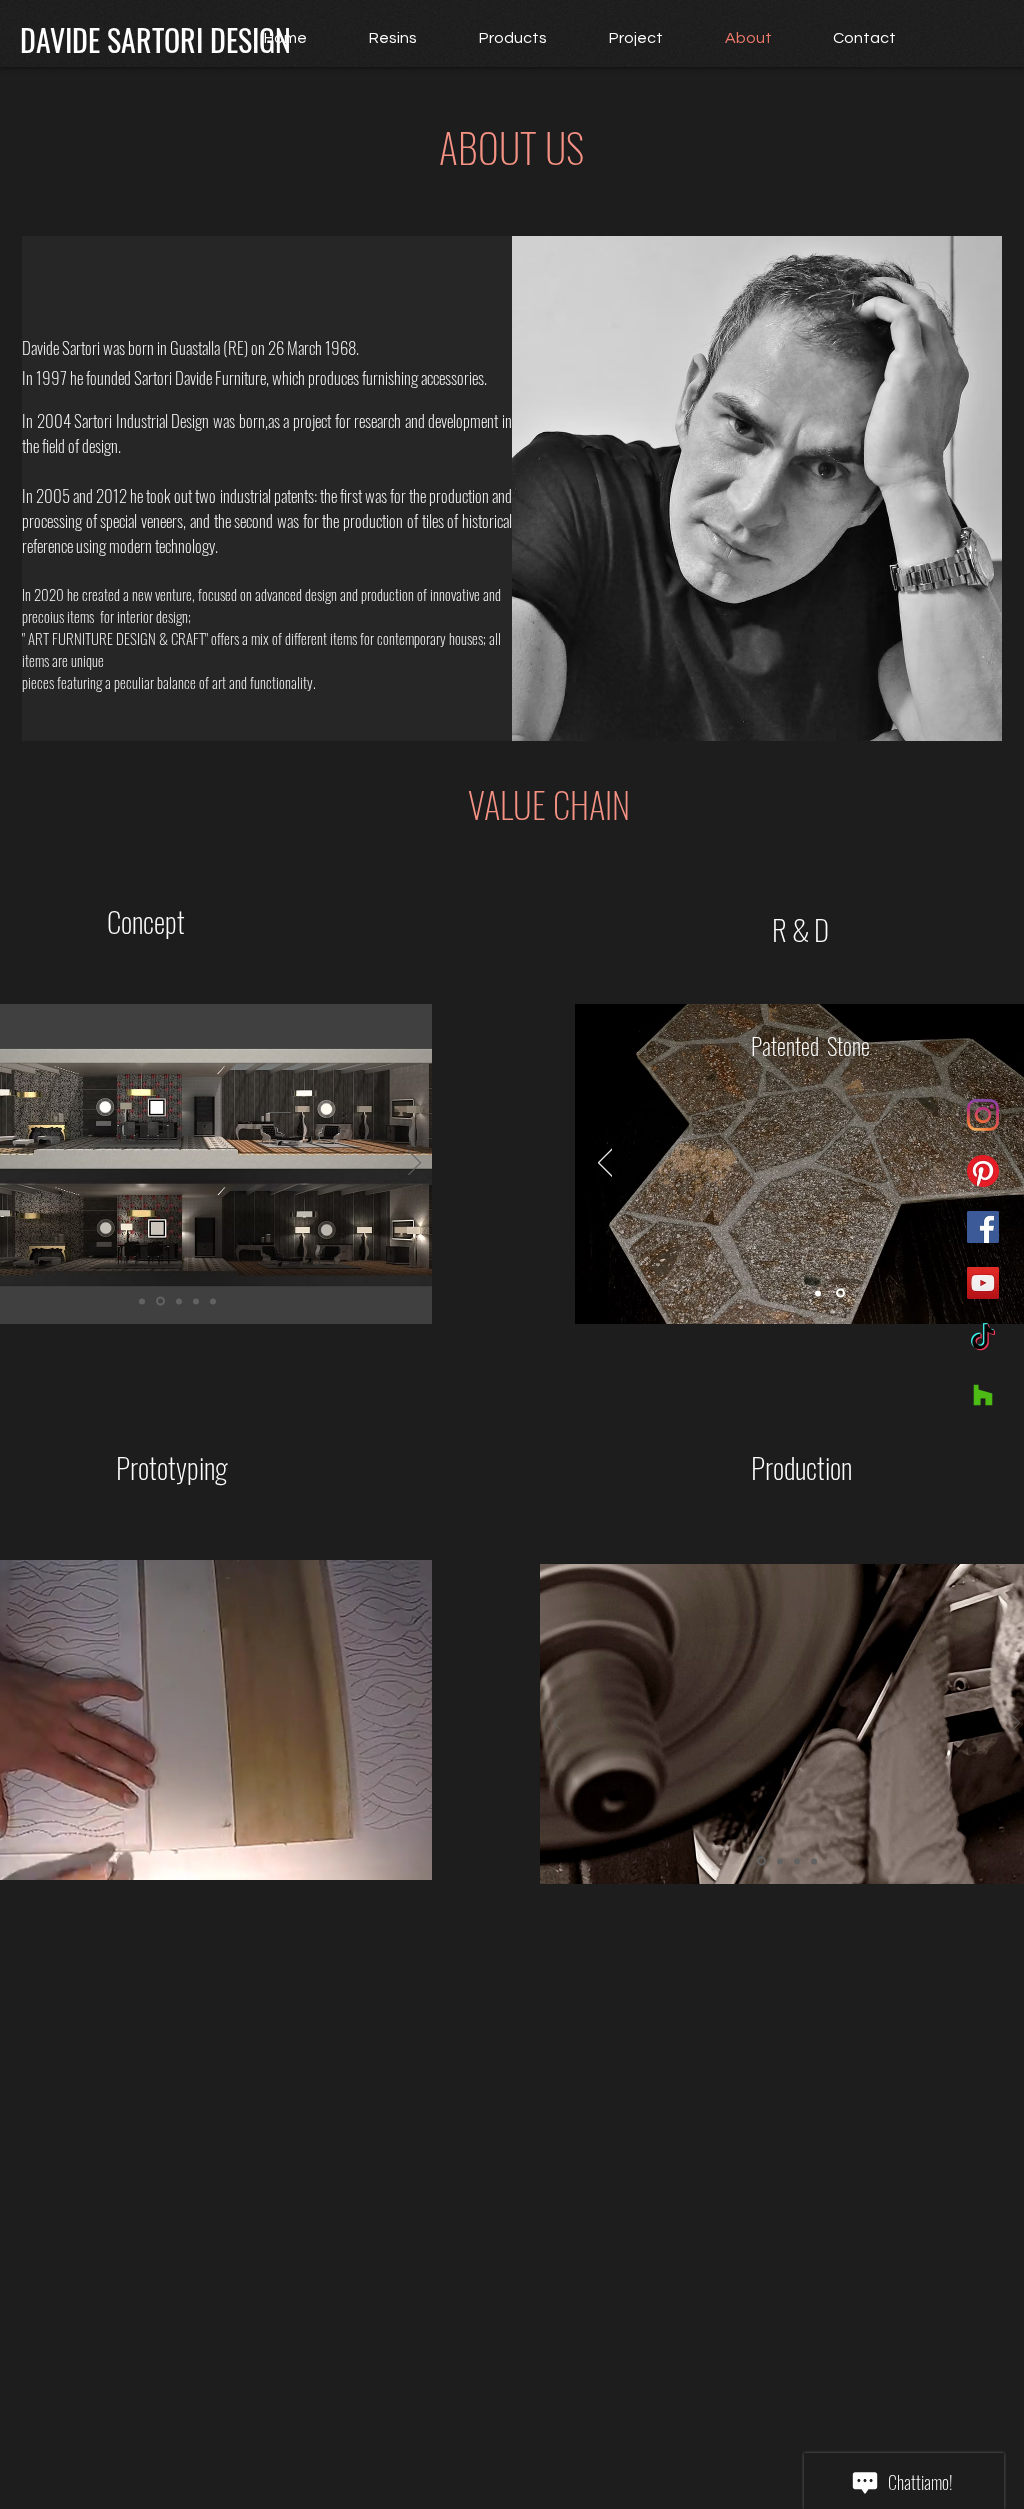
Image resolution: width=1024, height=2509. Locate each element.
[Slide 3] (179, 1301)
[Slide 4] (196, 1301)
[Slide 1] (142, 1301)
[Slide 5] (213, 1301)
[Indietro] (605, 1164)
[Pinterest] (983, 1171)
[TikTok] (983, 1339)
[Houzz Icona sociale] (983, 1395)
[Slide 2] (160, 1301)
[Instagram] (983, 1115)
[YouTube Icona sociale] (983, 1283)
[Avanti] (414, 1164)
